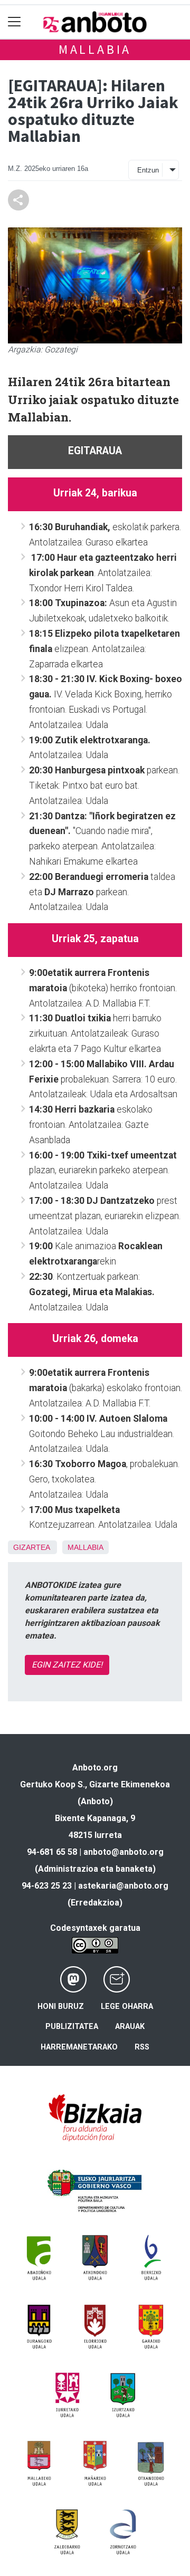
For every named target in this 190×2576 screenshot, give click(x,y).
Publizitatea (72, 2027)
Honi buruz (61, 2007)
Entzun (148, 170)
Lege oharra (127, 2007)
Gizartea (31, 1547)
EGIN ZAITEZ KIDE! (67, 1665)
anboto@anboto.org (123, 1852)
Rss (142, 2047)
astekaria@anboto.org (123, 1886)
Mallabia (95, 49)
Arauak (130, 2027)
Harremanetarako (79, 2047)
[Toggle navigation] (15, 22)
